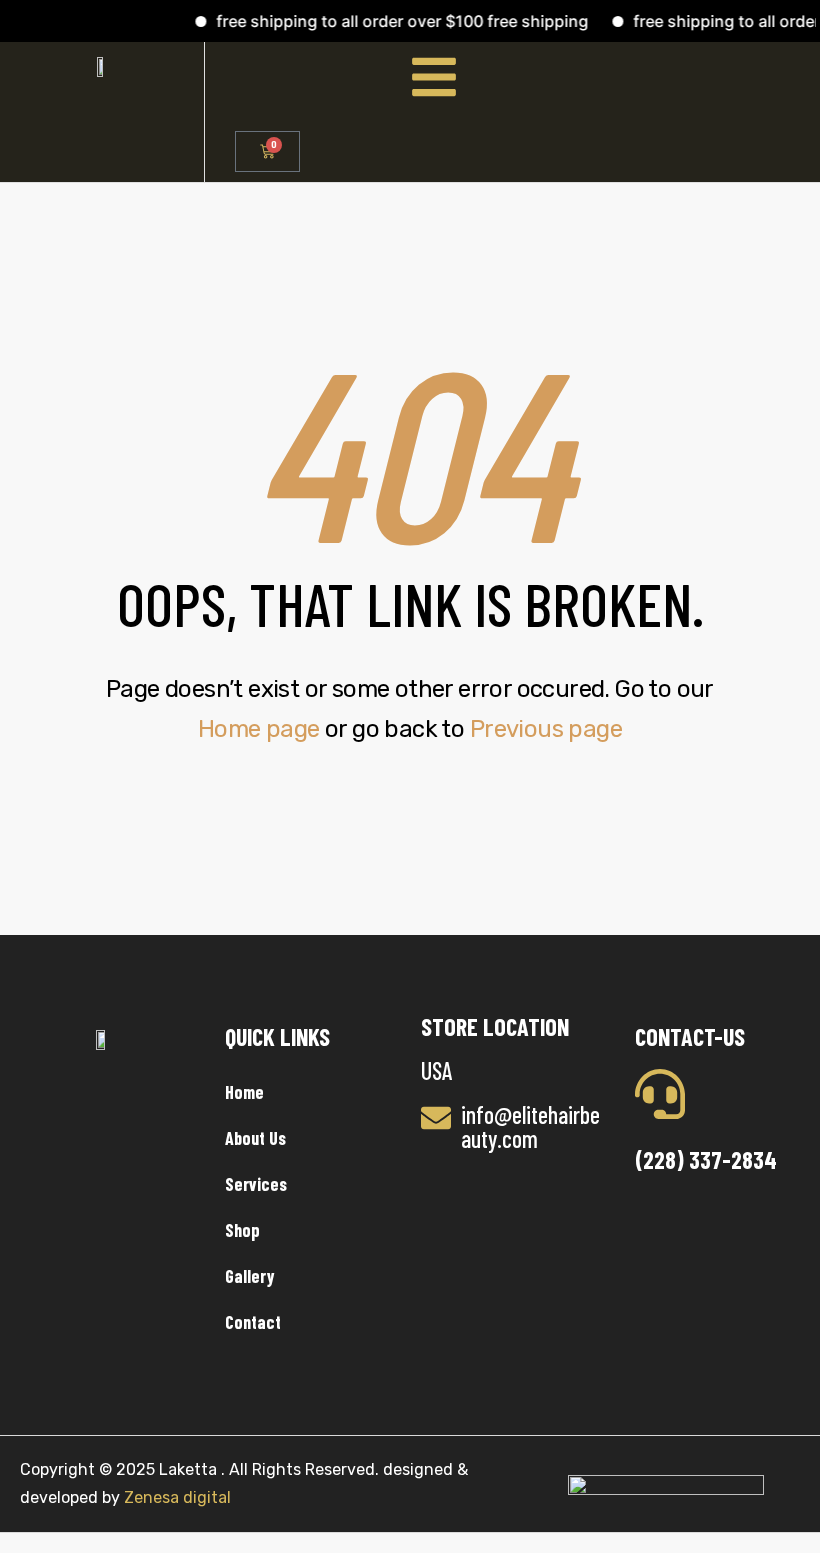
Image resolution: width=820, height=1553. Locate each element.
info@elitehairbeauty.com (530, 1126)
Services (256, 1184)
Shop (242, 1230)
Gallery (250, 1276)
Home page (259, 729)
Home (244, 1092)
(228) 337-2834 (706, 1159)
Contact (253, 1322)
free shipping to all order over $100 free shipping (391, 21)
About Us (255, 1138)
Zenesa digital (175, 1497)
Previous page (546, 729)
